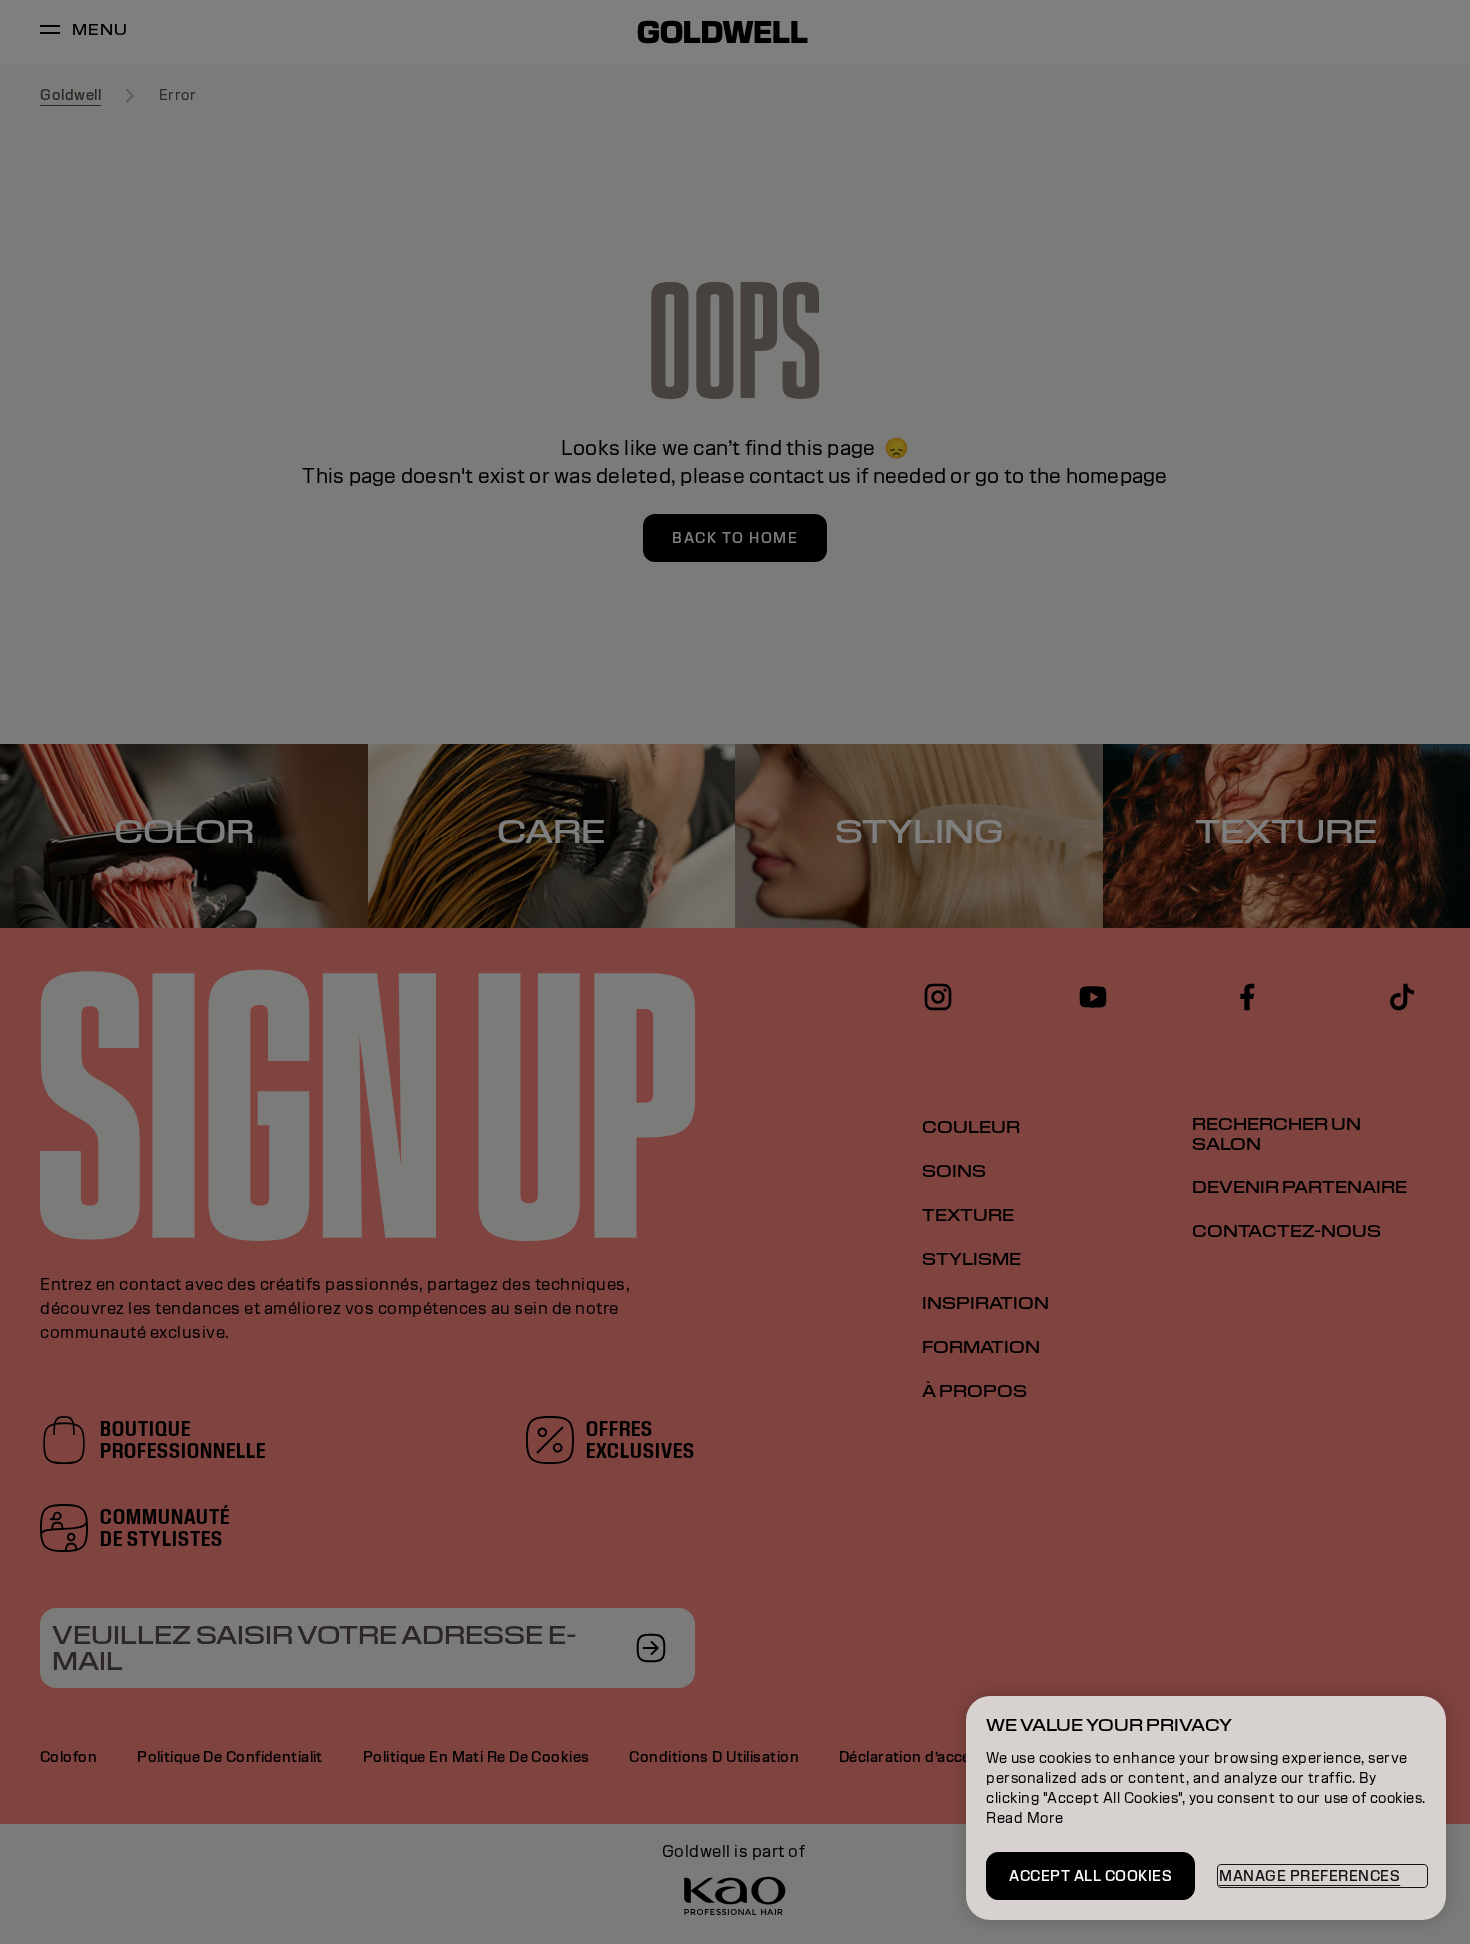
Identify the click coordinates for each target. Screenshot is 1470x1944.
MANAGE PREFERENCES (1309, 1876)
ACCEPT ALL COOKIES (1090, 1876)
